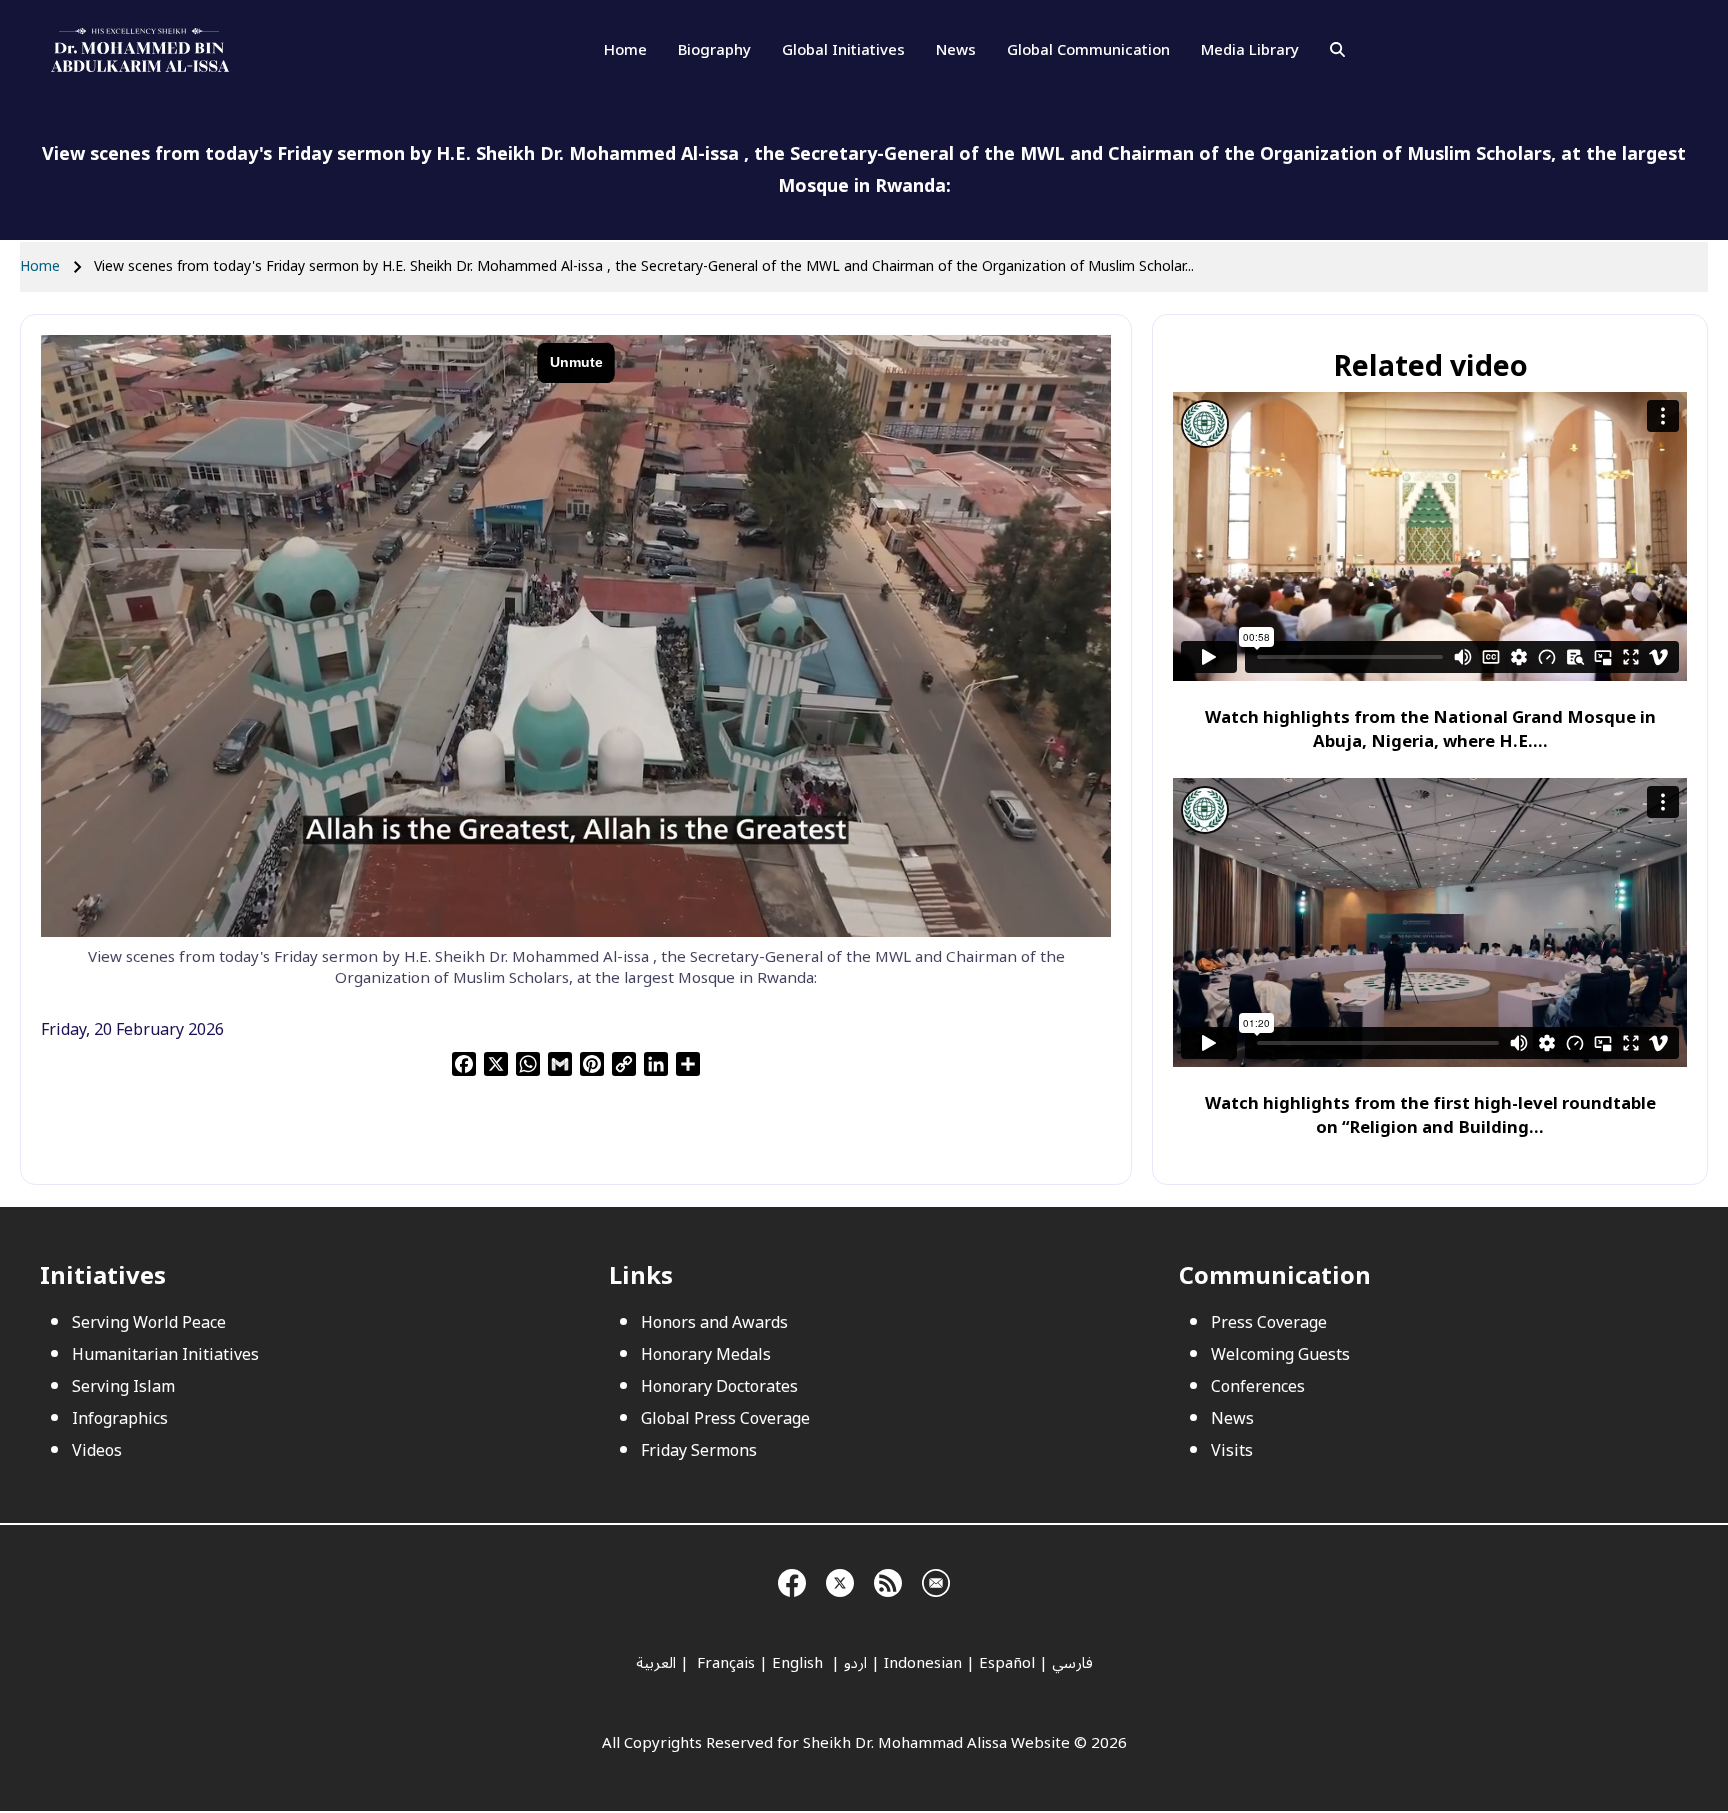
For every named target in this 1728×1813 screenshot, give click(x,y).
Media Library (1250, 50)
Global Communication (1088, 50)
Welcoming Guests (1280, 1355)
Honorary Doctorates (719, 1387)
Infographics (120, 1419)
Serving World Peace (149, 1323)
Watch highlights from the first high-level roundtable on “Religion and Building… (1430, 1115)
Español (1007, 1663)
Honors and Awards (714, 1323)
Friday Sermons (699, 1451)
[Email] (936, 1580)
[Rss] (888, 1580)
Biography (714, 50)
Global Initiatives (843, 50)
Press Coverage (1269, 1323)
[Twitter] (840, 1580)
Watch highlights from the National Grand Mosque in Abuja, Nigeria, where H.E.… (1430, 729)
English (799, 1663)
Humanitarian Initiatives (165, 1355)
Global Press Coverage (725, 1419)
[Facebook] (792, 1580)
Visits (1232, 1451)
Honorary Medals (706, 1355)
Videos (97, 1451)
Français (724, 1663)
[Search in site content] (1337, 50)
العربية (656, 1663)
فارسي (1072, 1663)
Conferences (1258, 1387)
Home (625, 50)
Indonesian (923, 1663)
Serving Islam (123, 1387)
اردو (855, 1663)
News (956, 50)
